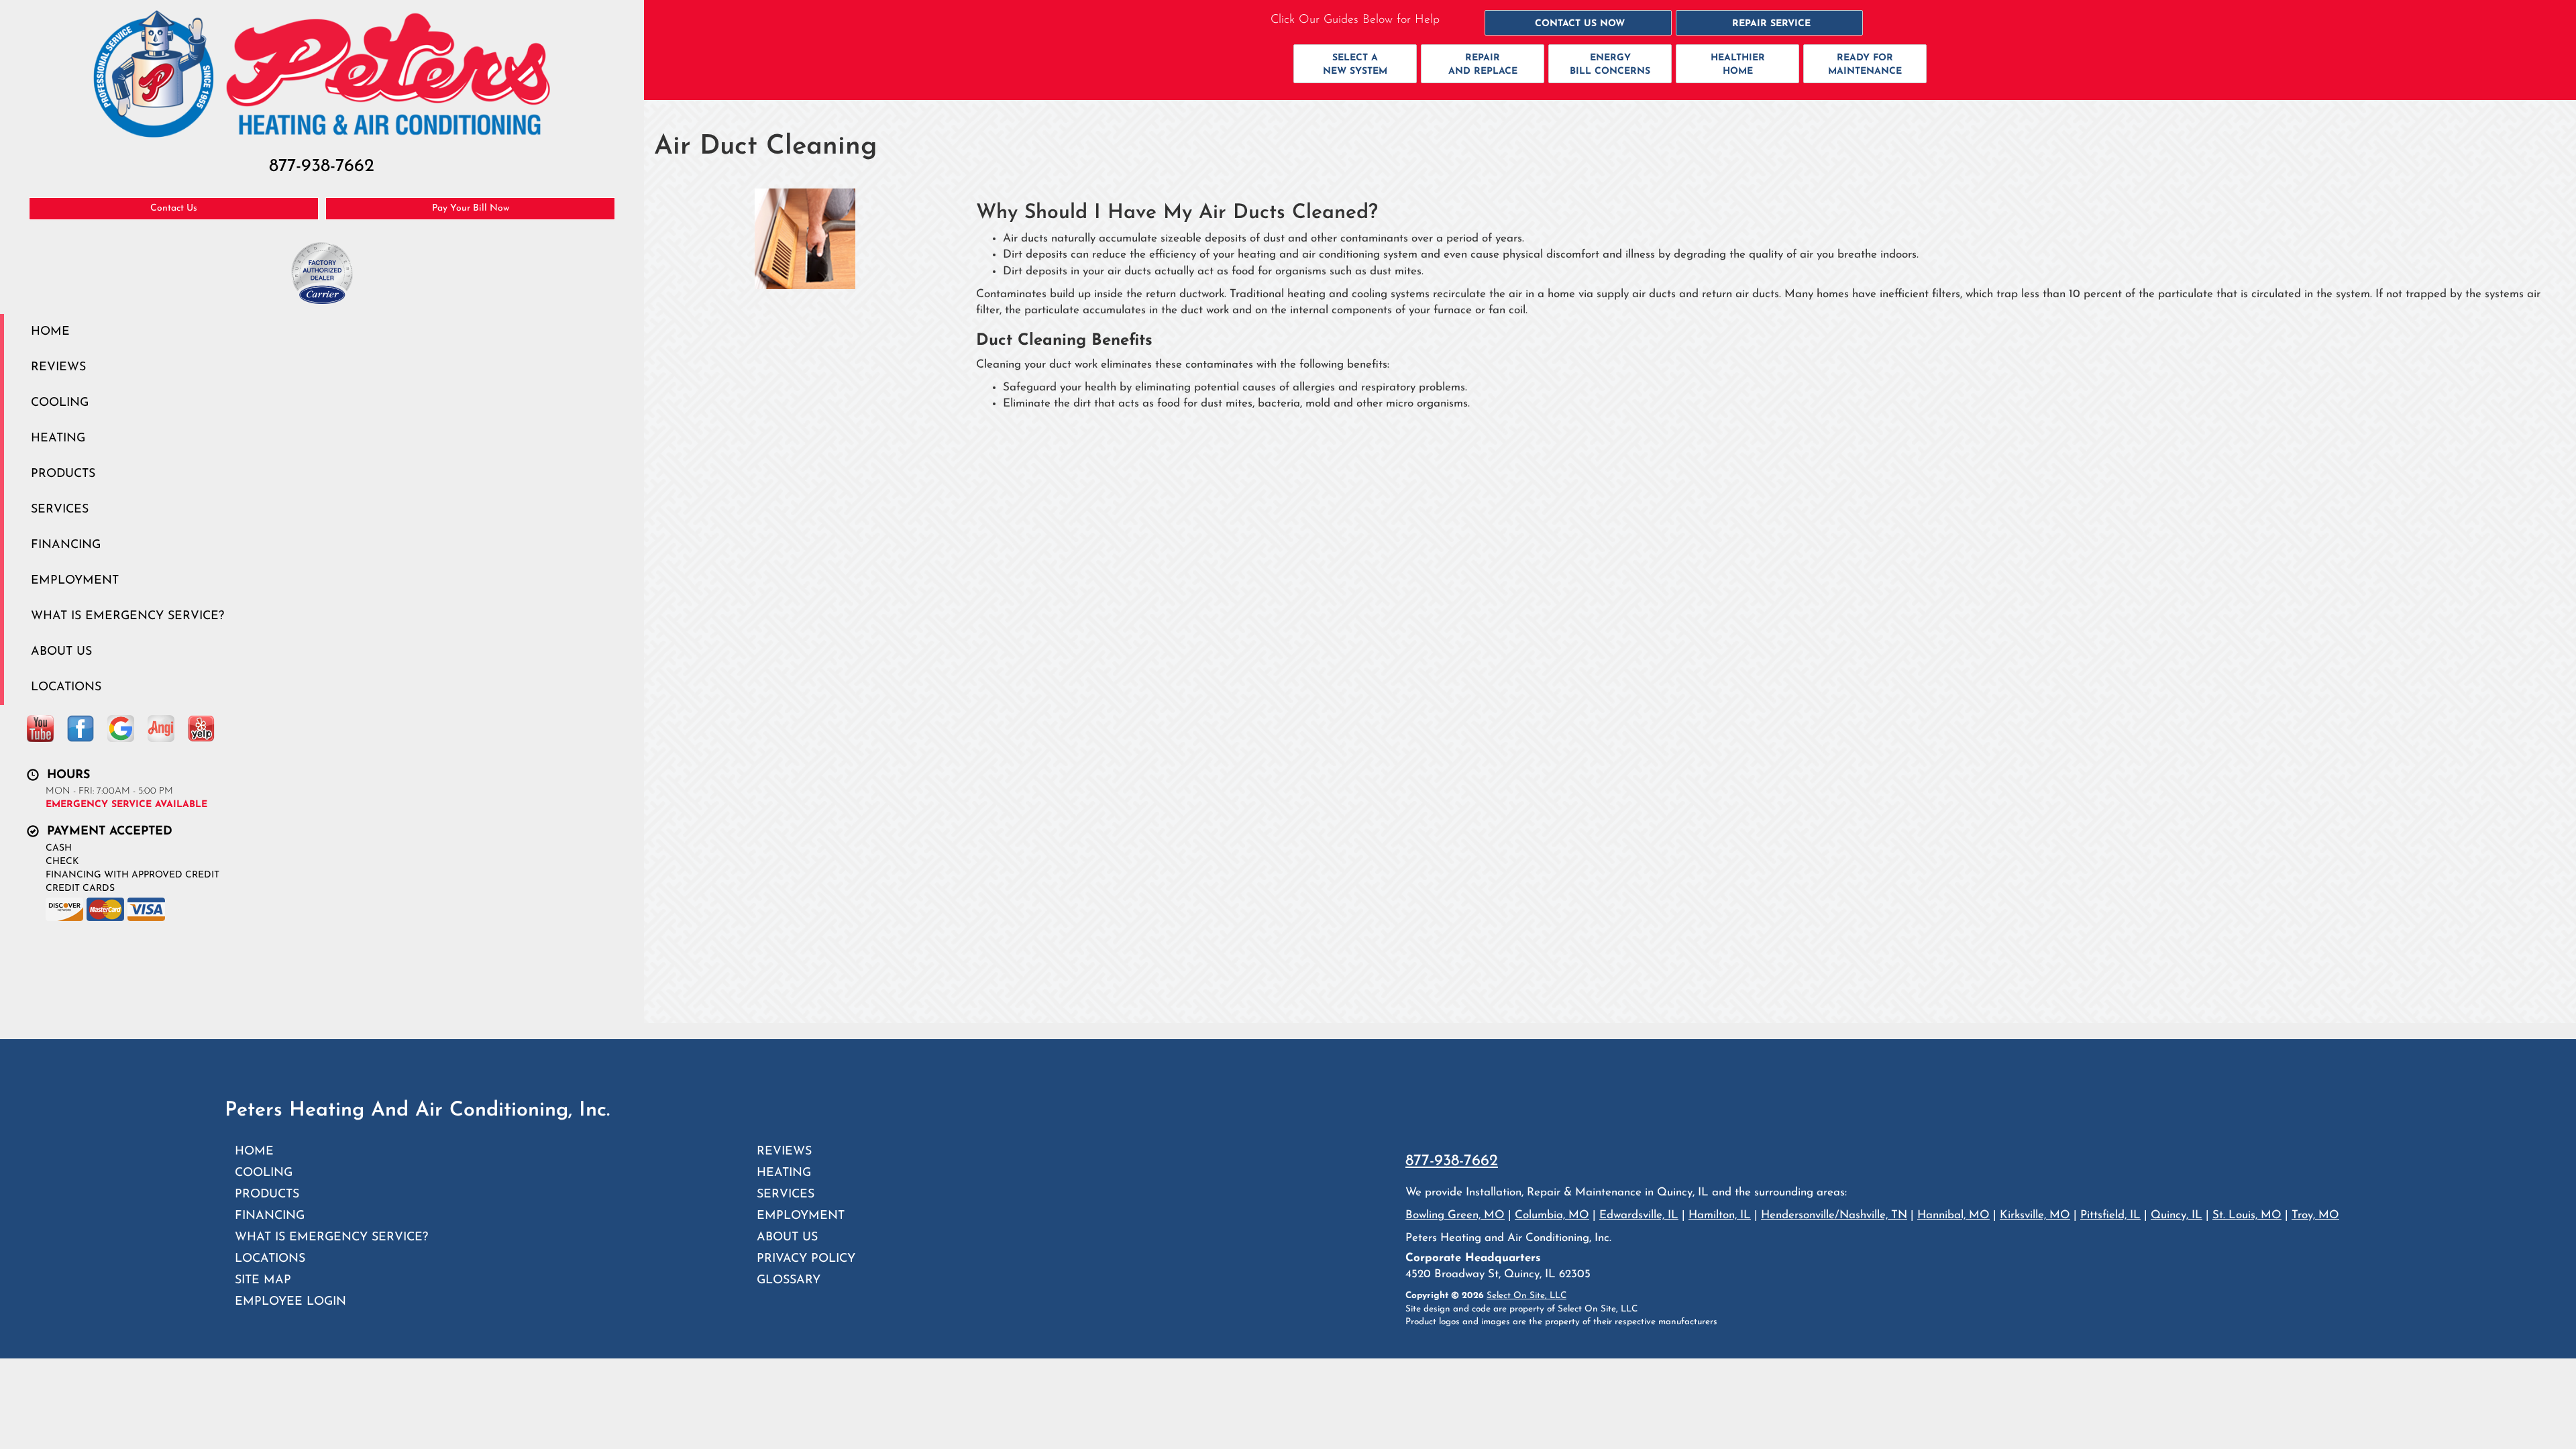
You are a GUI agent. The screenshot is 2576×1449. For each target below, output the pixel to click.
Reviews (58, 367)
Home (50, 332)
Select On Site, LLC (1526, 1296)
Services (60, 509)
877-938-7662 (1452, 1161)
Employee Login (290, 1302)
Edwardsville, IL (618, 975)
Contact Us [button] (174, 208)
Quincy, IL (2177, 1215)
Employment (75, 581)
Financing (66, 545)
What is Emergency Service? (127, 616)
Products (63, 474)
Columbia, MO (1552, 1215)
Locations (66, 687)
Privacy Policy (806, 1259)
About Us (61, 652)
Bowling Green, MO (628, 1007)
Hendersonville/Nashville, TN (1834, 1215)
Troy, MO (2315, 1215)
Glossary (789, 1280)
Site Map (263, 1280)
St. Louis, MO (605, 943)
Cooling (60, 403)
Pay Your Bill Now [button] (471, 208)
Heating (58, 438)
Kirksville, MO (2035, 1215)
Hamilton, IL (1720, 1215)
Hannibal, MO (1953, 1215)
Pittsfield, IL (2110, 1215)
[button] (1578, 23)
